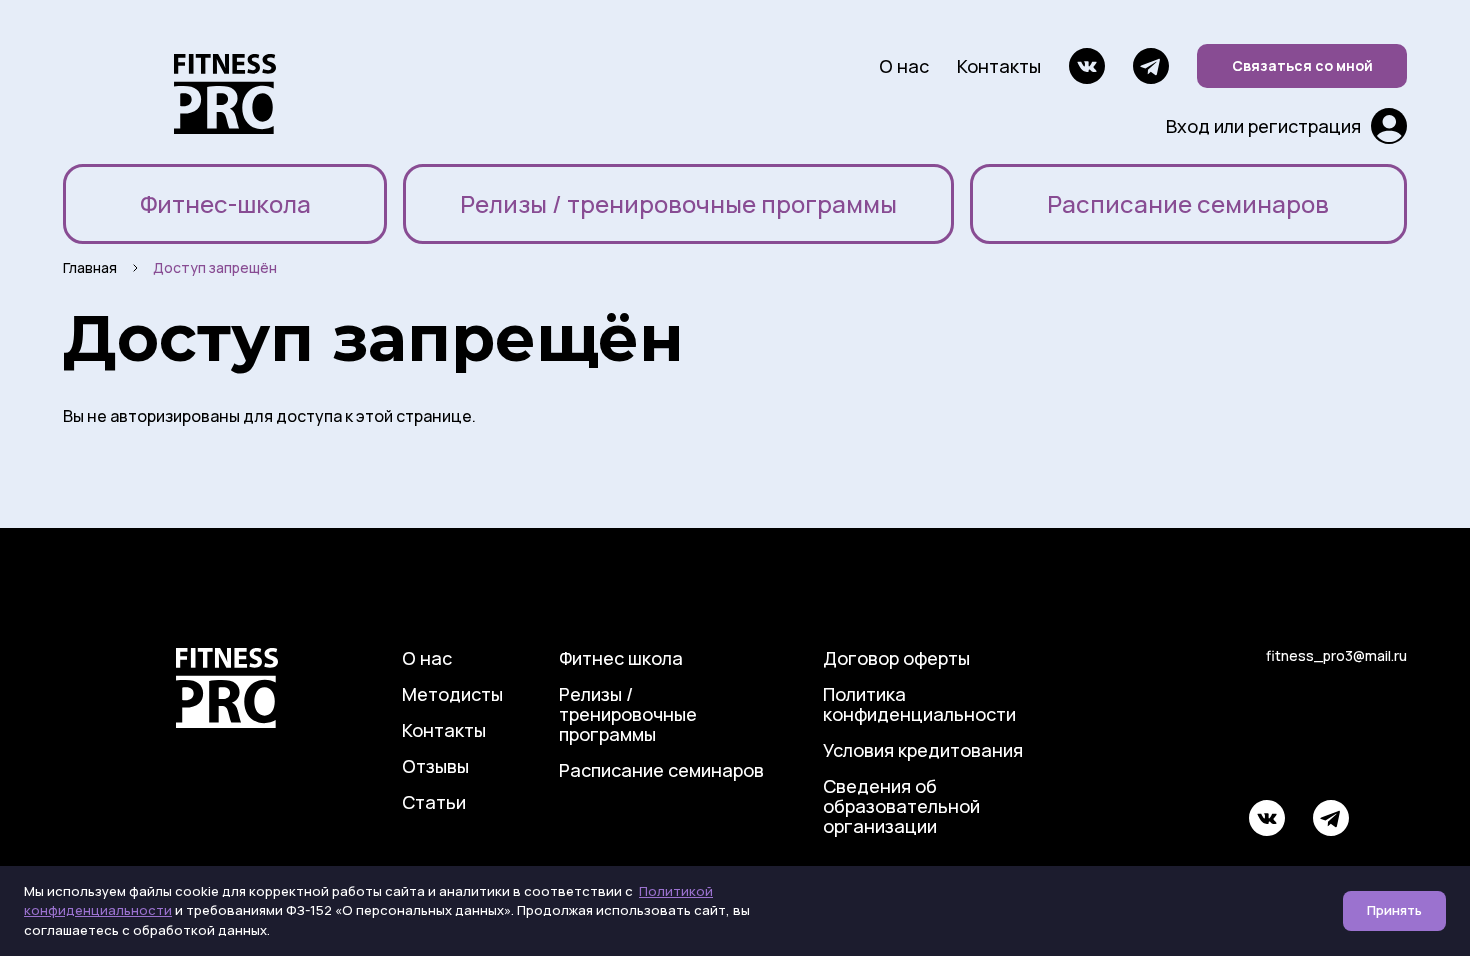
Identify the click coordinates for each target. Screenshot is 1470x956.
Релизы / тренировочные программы (678, 203)
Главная (90, 268)
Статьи (434, 802)
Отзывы (435, 766)
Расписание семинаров (1188, 203)
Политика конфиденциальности (919, 704)
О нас (904, 66)
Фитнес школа (621, 658)
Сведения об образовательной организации (901, 806)
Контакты (999, 66)
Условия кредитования (923, 750)
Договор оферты (896, 658)
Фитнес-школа (225, 203)
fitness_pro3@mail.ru (1336, 655)
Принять (1394, 910)
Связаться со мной (1302, 65)
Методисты (452, 694)
